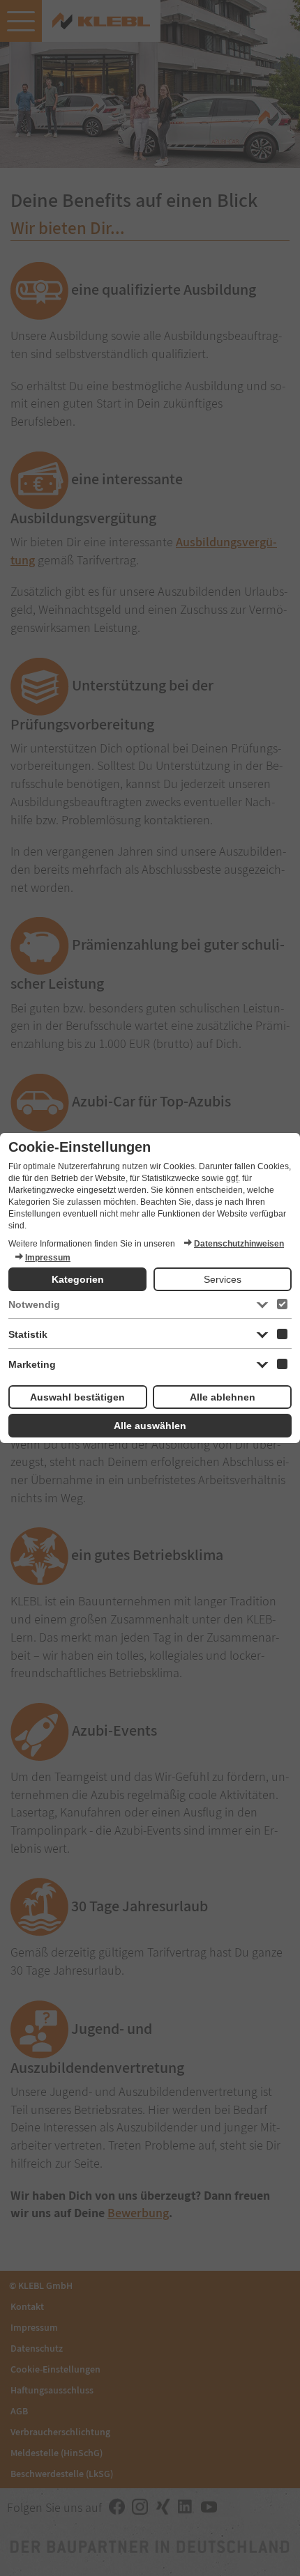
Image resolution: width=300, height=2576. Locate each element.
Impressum (48, 1258)
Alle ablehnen (223, 1397)
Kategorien (78, 1279)
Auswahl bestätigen (77, 1397)
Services (223, 1279)
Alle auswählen (150, 1426)
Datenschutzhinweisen (239, 1244)
